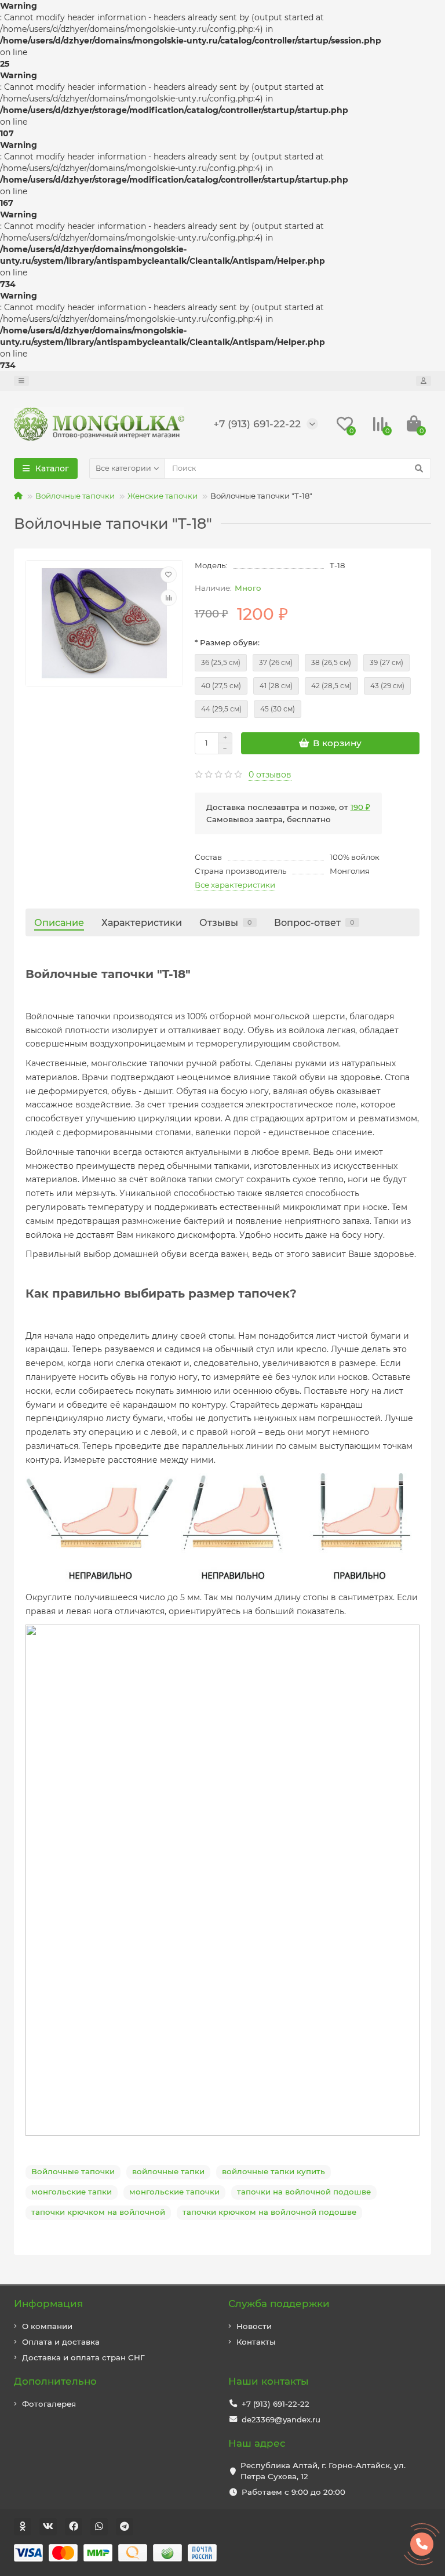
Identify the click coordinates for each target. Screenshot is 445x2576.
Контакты (256, 2342)
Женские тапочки (163, 496)
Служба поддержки (279, 2303)
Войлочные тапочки (75, 496)
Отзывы (226, 922)
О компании (47, 2326)
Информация (48, 2303)
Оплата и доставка (61, 2342)
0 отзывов (270, 775)
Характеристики (142, 922)
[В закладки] (169, 575)
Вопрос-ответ (314, 922)
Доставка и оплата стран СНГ (83, 2357)
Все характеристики (235, 885)
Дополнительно (55, 2381)
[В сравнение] (169, 598)
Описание (59, 922)
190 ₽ (360, 807)
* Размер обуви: (227, 642)
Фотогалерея (49, 2404)
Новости (254, 2326)
